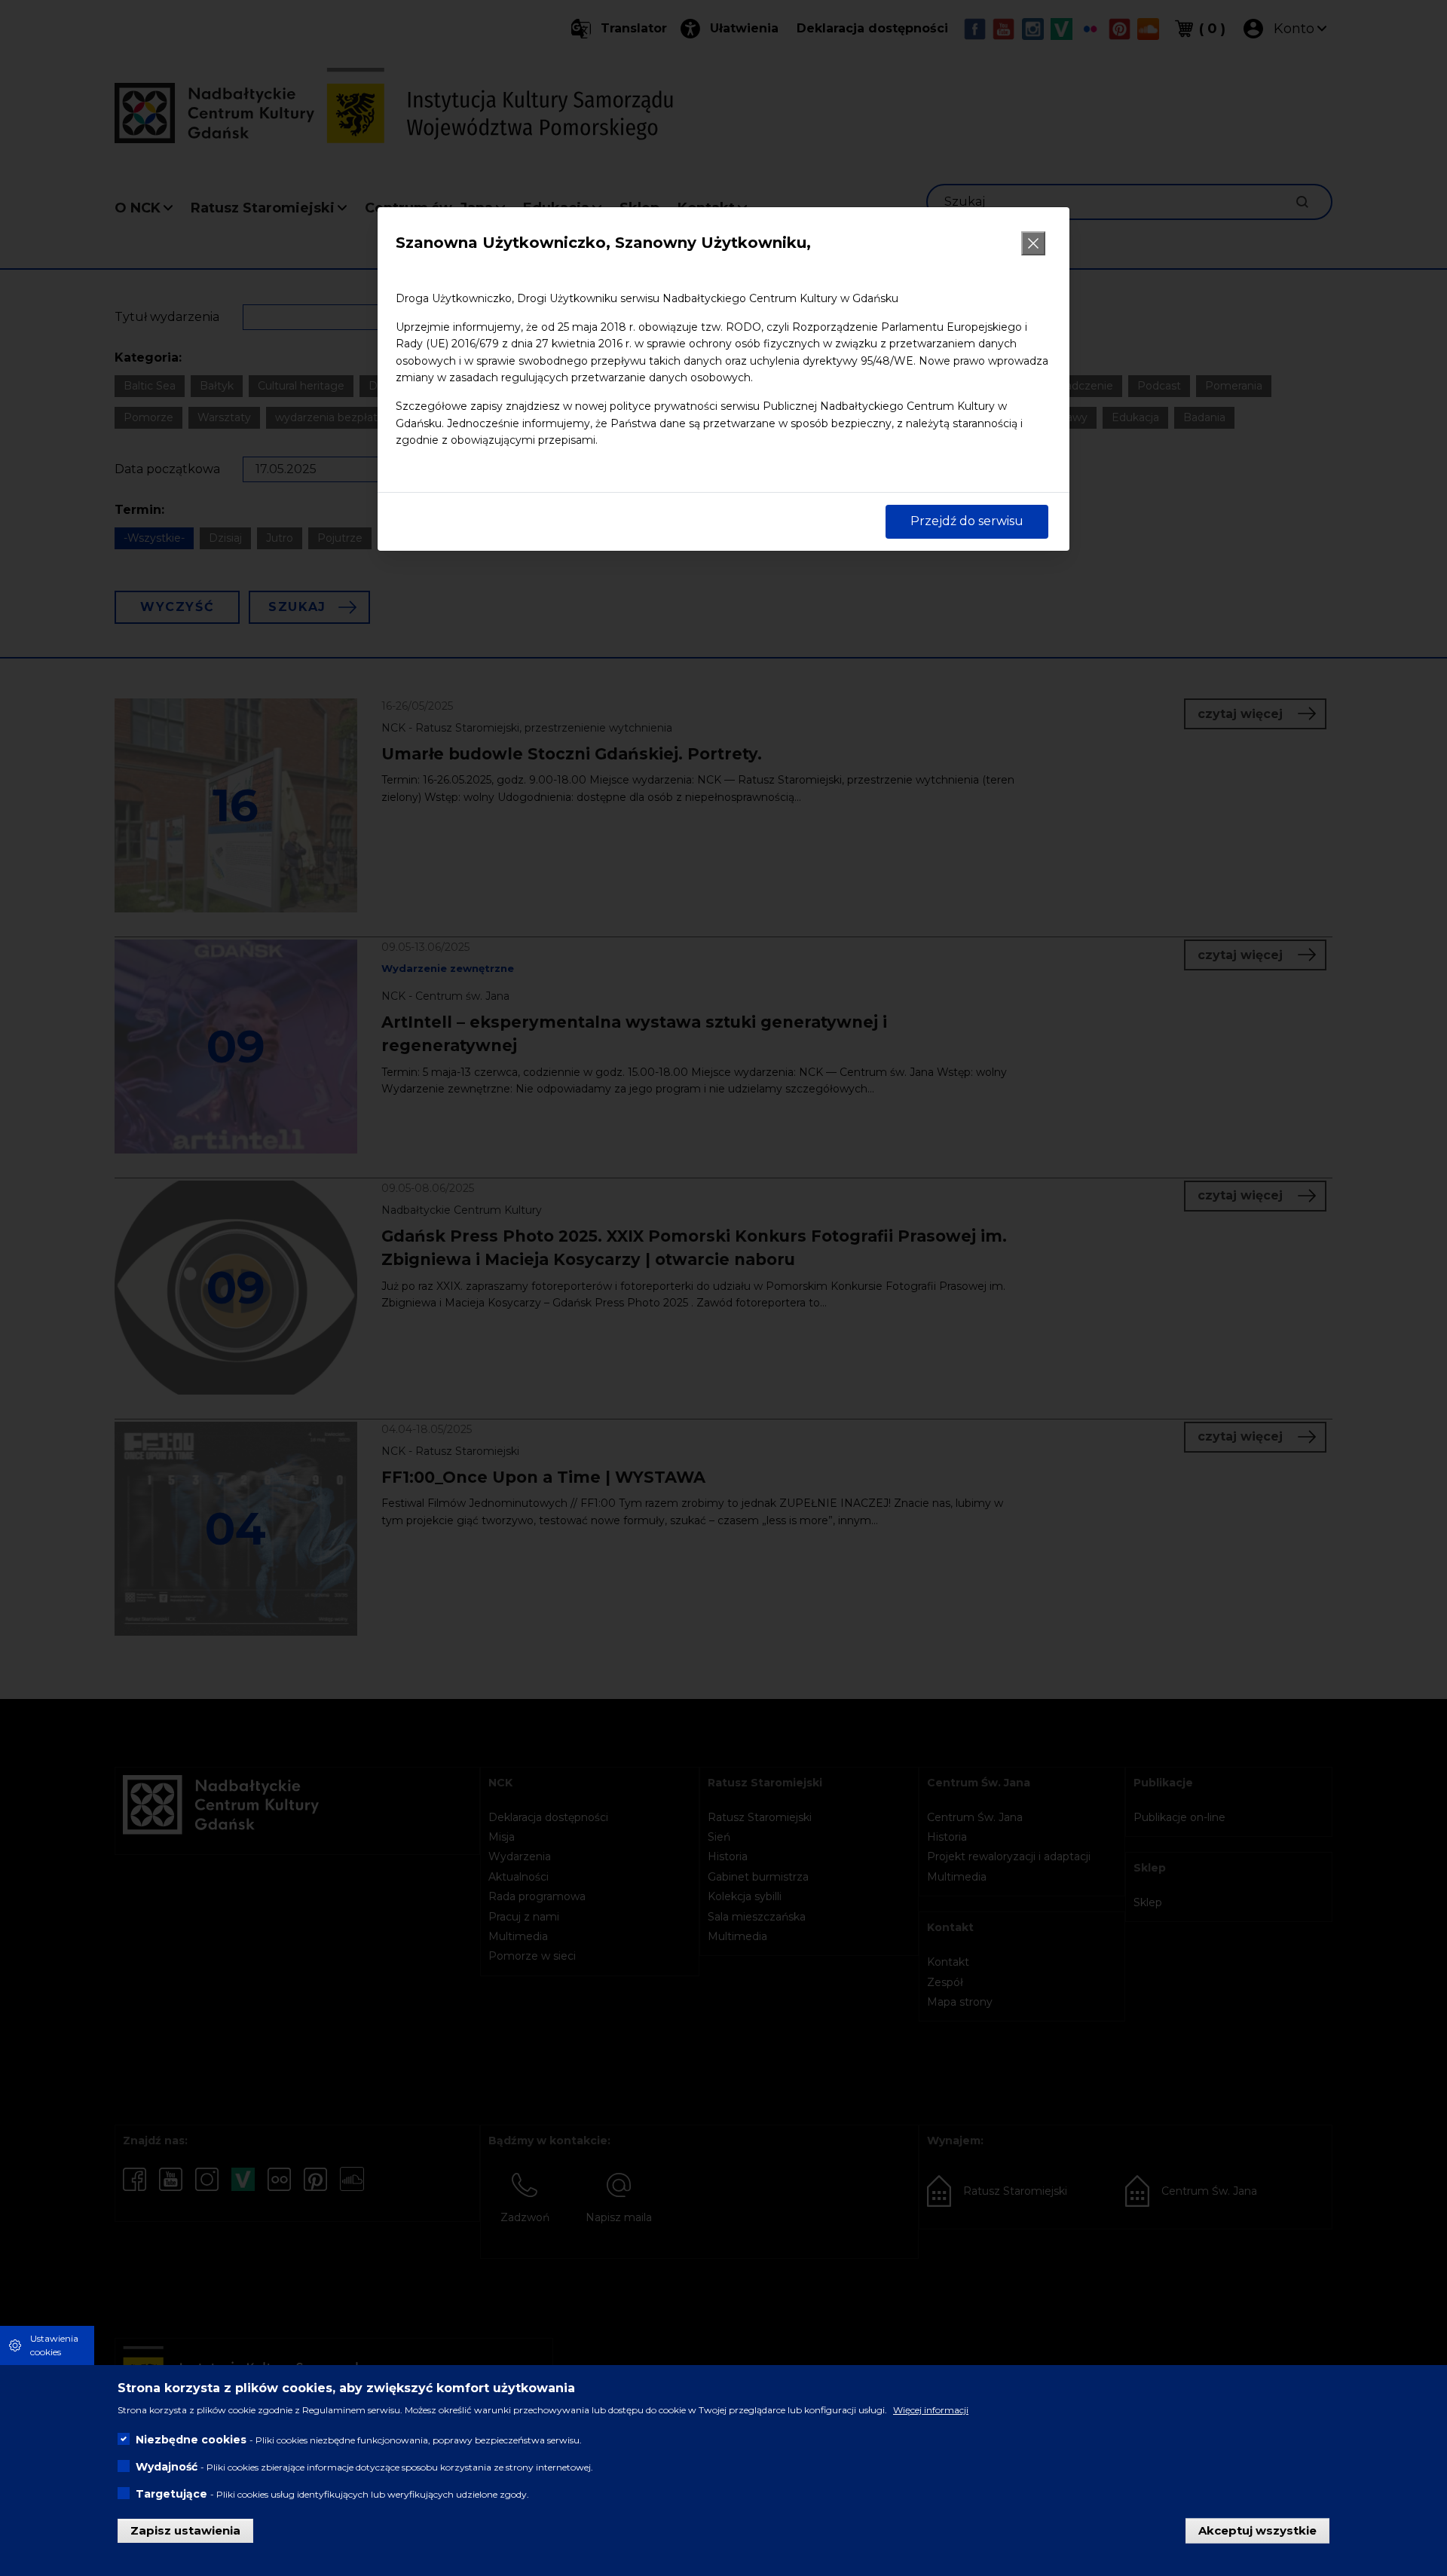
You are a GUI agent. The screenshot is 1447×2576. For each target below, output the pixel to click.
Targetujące (171, 2494)
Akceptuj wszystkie (1257, 2530)
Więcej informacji (931, 2410)
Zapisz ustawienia (185, 2530)
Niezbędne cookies (191, 2440)
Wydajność (167, 2467)
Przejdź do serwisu (967, 521)
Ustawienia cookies (54, 2345)
